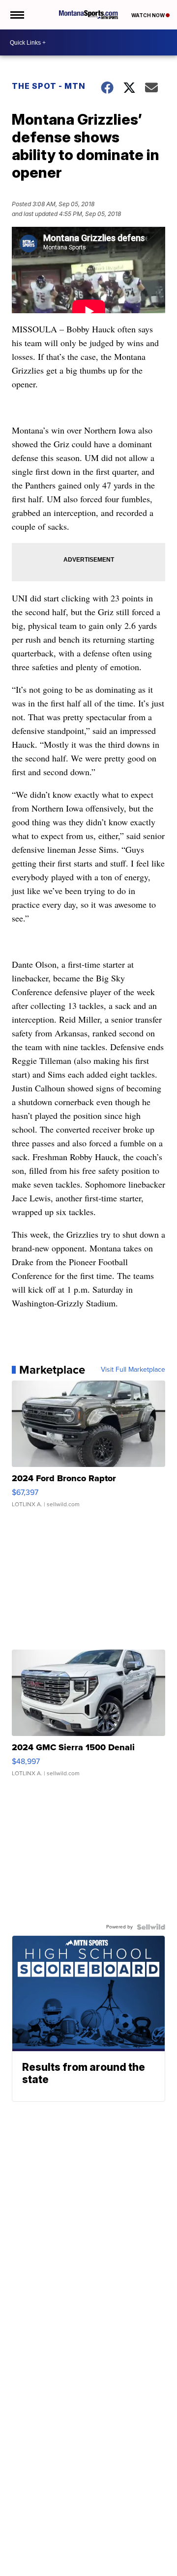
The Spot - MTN (49, 86)
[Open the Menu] (16, 15)
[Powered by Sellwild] (151, 1927)
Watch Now (148, 15)
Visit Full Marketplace (133, 1370)
